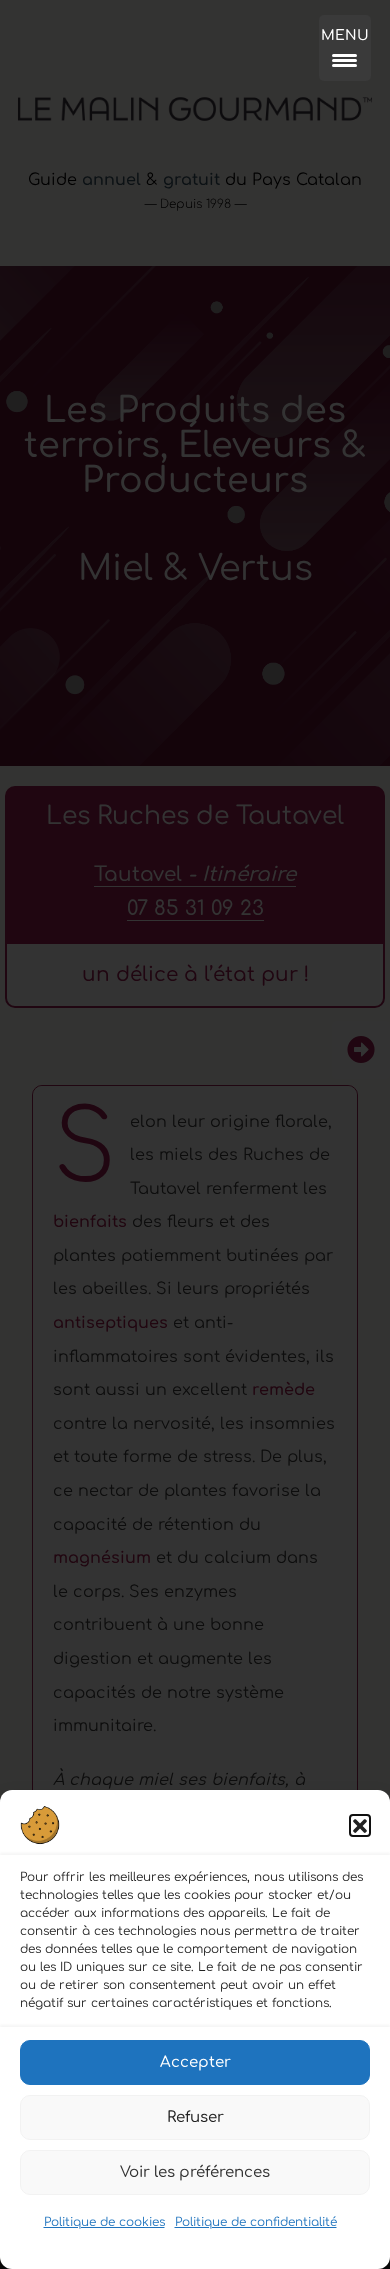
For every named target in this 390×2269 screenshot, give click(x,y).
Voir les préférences (195, 2172)
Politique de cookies (104, 2222)
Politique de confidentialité (256, 2222)
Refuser (195, 2117)
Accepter (195, 2062)
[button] (360, 1825)
